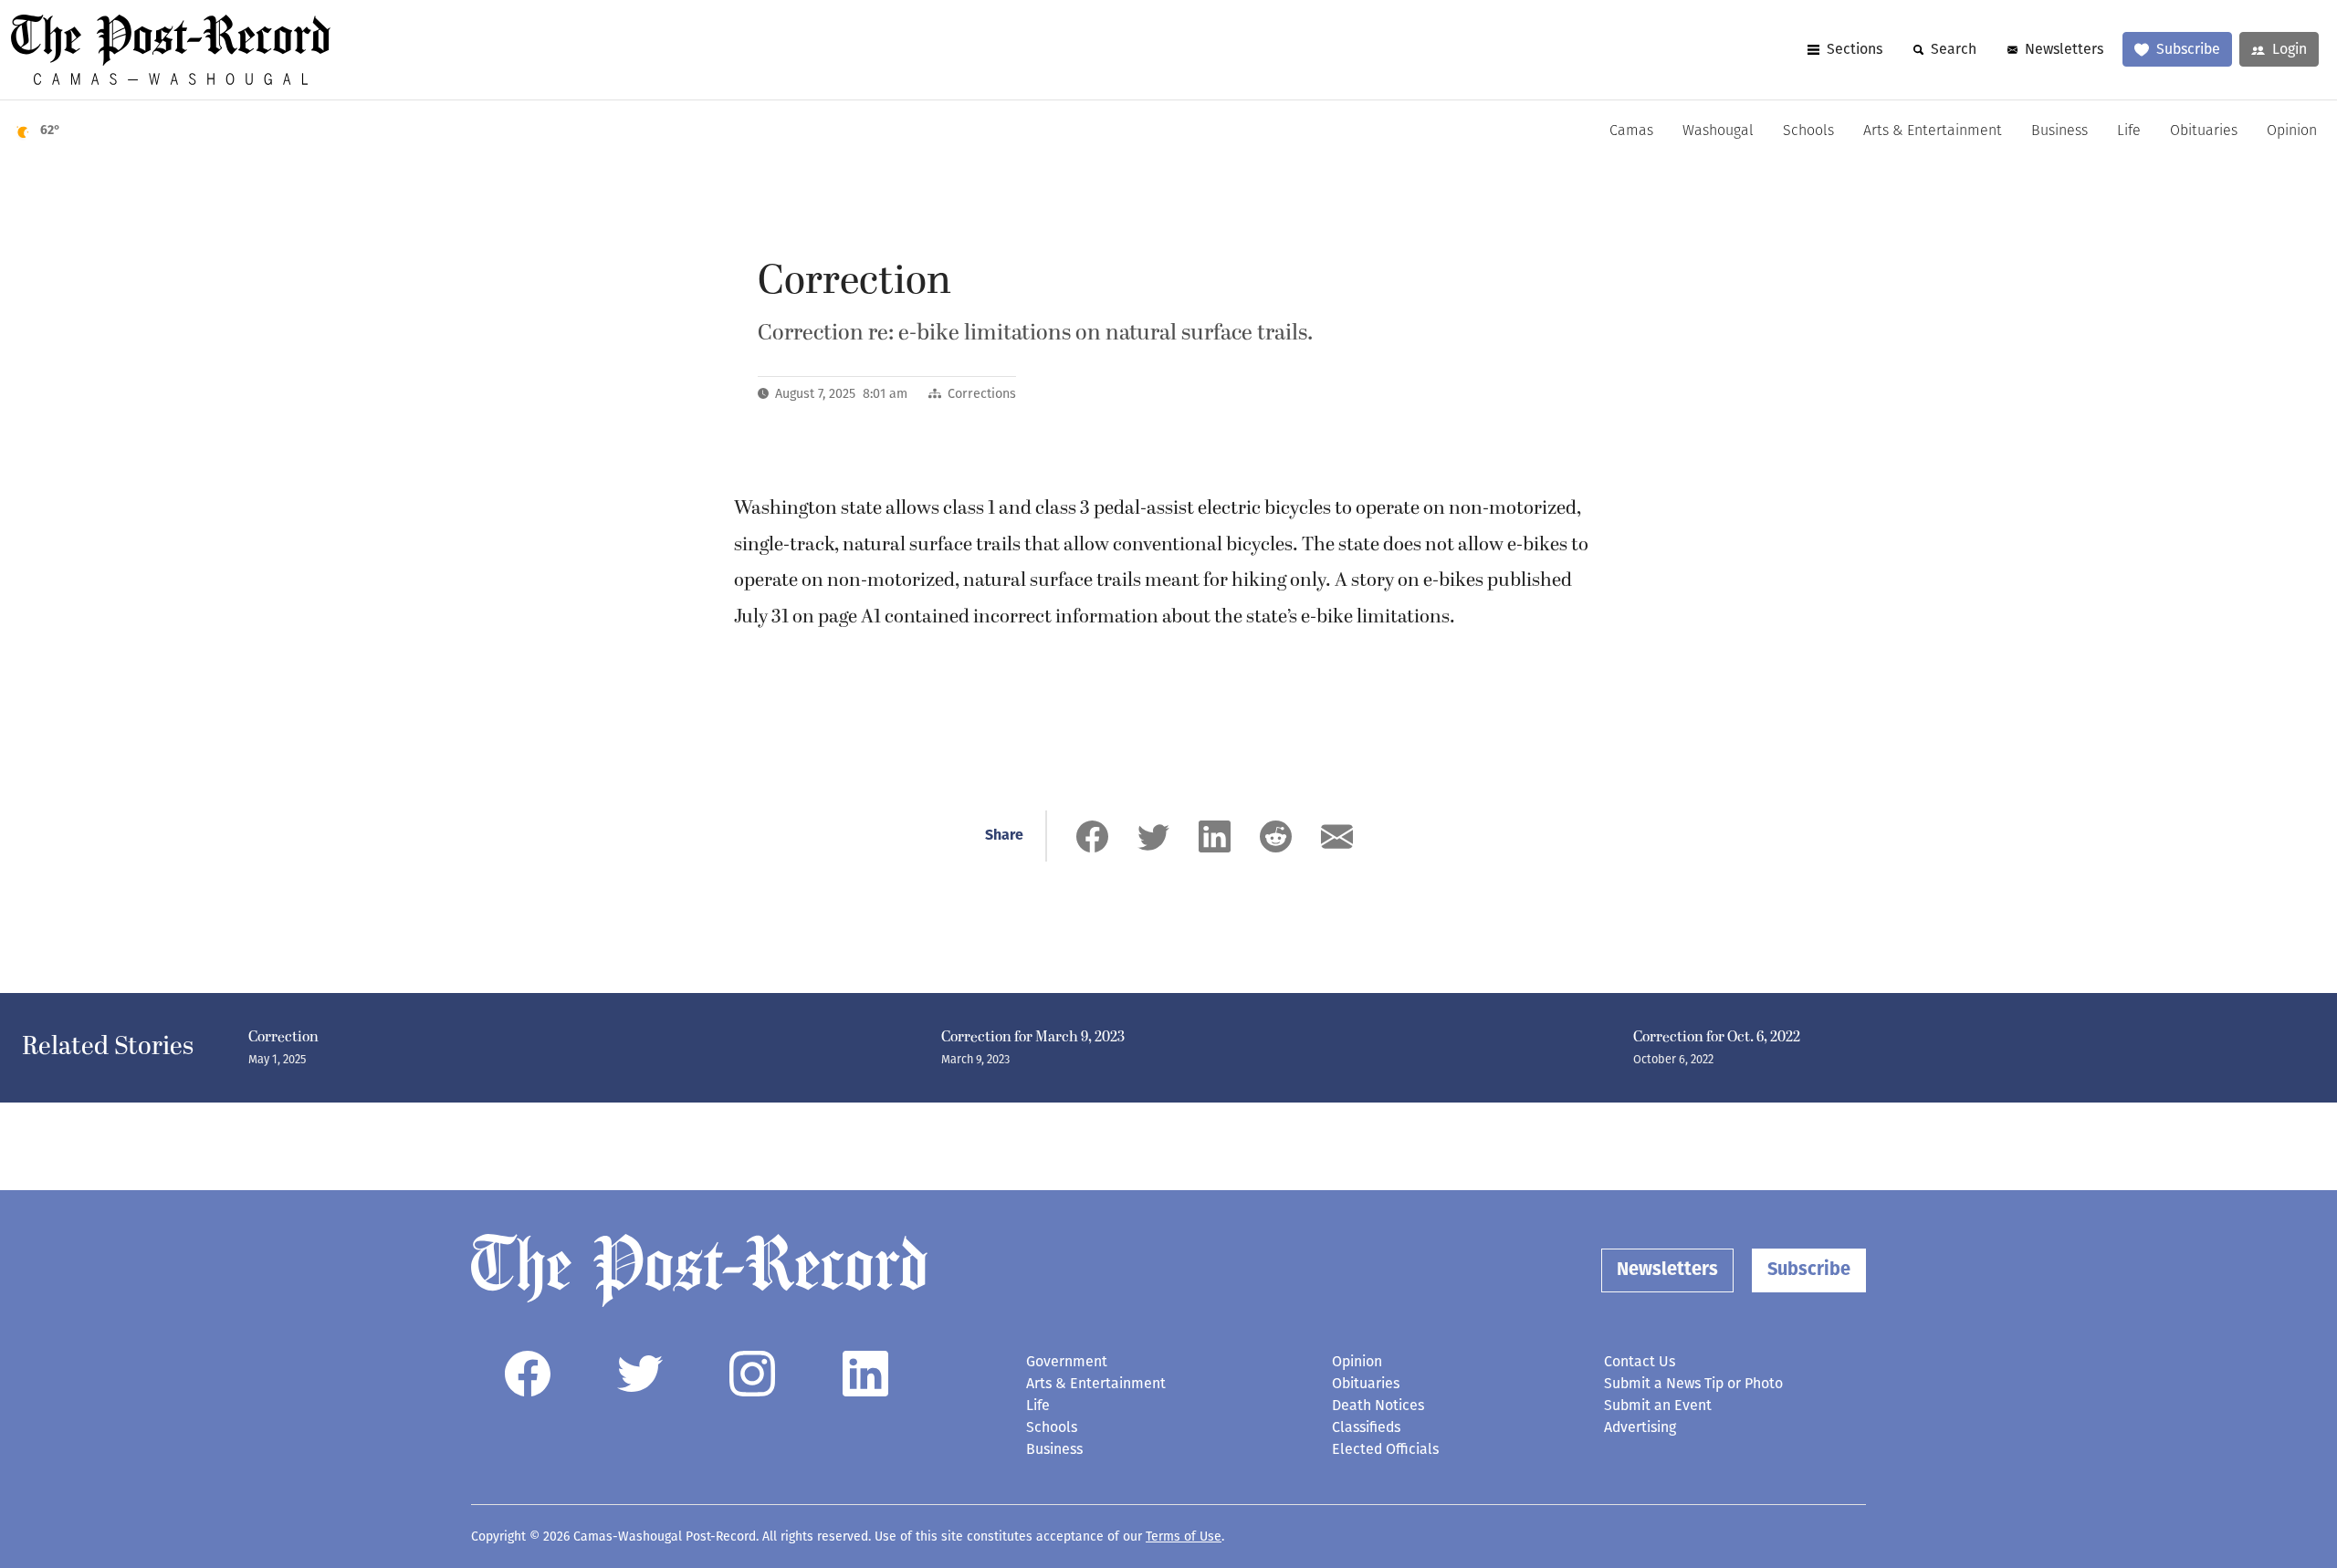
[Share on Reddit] (1276, 836)
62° (50, 131)
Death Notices (1378, 1405)
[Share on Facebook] (1092, 836)
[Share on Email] (1337, 836)
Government (1067, 1361)
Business (2059, 131)
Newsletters (2064, 49)
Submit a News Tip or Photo (1693, 1383)
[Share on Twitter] (1153, 836)
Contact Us (1640, 1361)
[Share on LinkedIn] (1215, 836)
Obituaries (2204, 131)
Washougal (1718, 131)
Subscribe (2188, 49)
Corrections (982, 394)
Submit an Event (1658, 1405)
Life (2129, 131)
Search (1954, 49)
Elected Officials (1385, 1449)
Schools (1808, 131)
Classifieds (1366, 1427)
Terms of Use (1184, 1537)
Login (2290, 49)
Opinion (2292, 131)
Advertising (1640, 1427)
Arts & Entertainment (1933, 131)
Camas (1631, 131)
